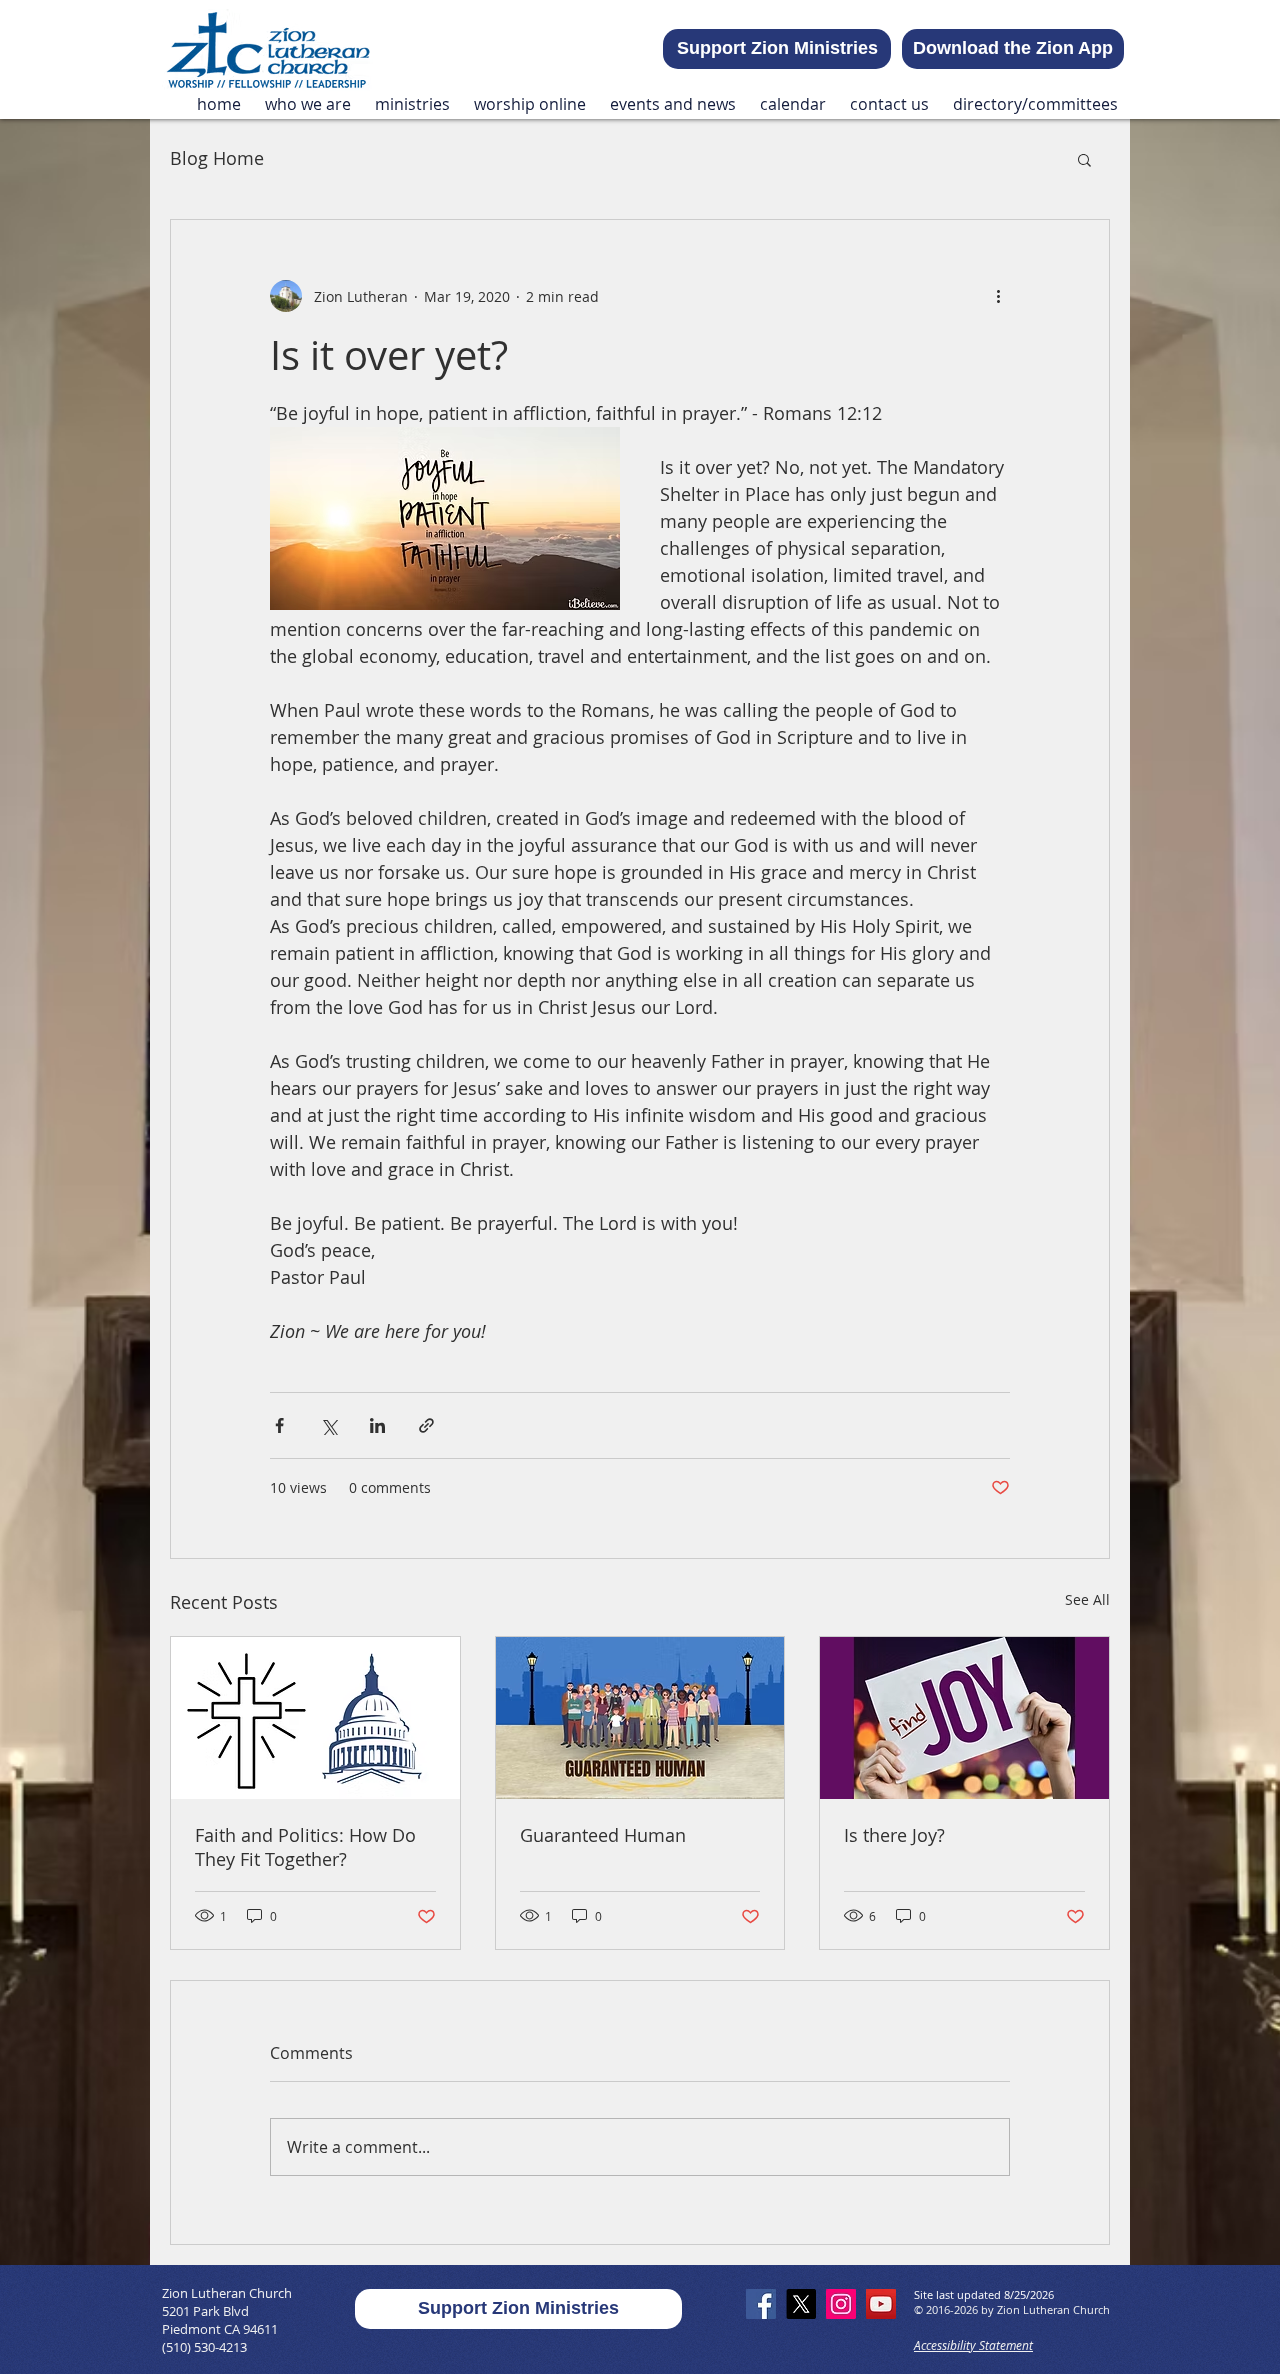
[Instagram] (841, 2304)
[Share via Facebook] (279, 1425)
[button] (308, 104)
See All (1087, 1599)
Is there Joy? (894, 1835)
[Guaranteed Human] (640, 1718)
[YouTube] (881, 2304)
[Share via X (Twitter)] (328, 1425)
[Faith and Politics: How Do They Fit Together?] (315, 1718)
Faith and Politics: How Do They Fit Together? (305, 1847)
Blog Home (217, 158)
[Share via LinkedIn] (377, 1425)
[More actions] (998, 296)
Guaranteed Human (603, 1835)
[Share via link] (426, 1425)
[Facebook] (761, 2304)
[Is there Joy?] (964, 1718)
